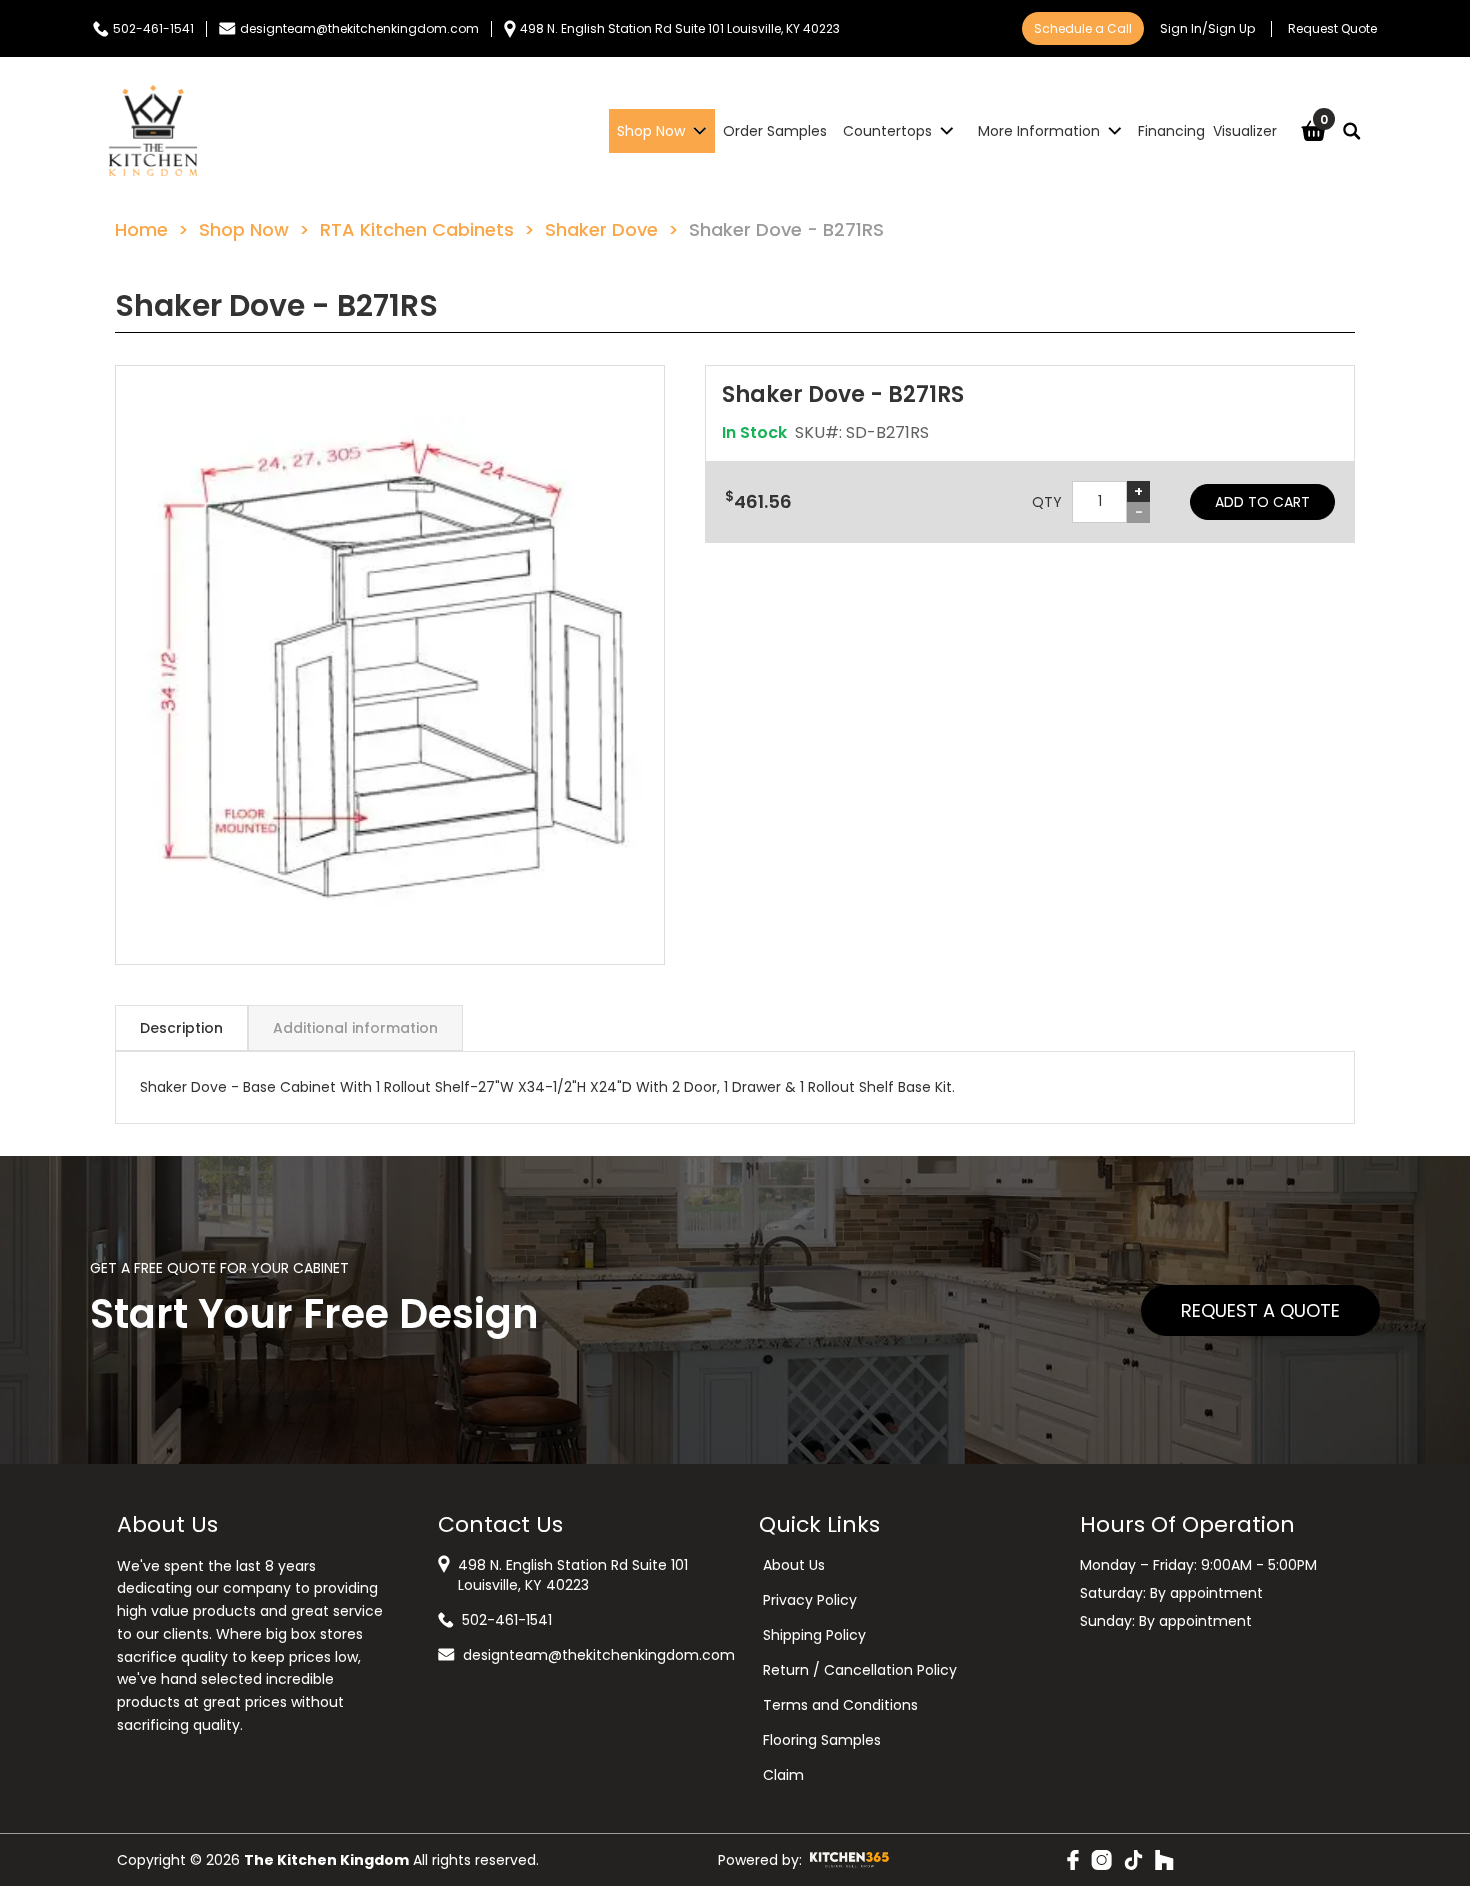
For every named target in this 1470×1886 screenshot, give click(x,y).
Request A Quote (1260, 1310)
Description (181, 1028)
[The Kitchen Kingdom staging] (153, 130)
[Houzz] (1164, 1860)
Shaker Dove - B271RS (786, 229)
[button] (390, 665)
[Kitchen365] (849, 1860)
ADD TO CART (1262, 502)
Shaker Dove (601, 229)
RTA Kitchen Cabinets (417, 229)
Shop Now (244, 229)
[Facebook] (1073, 1860)
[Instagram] (1101, 1860)
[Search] (1352, 131)
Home (141, 229)
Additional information (355, 1028)
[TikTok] (1133, 1860)
